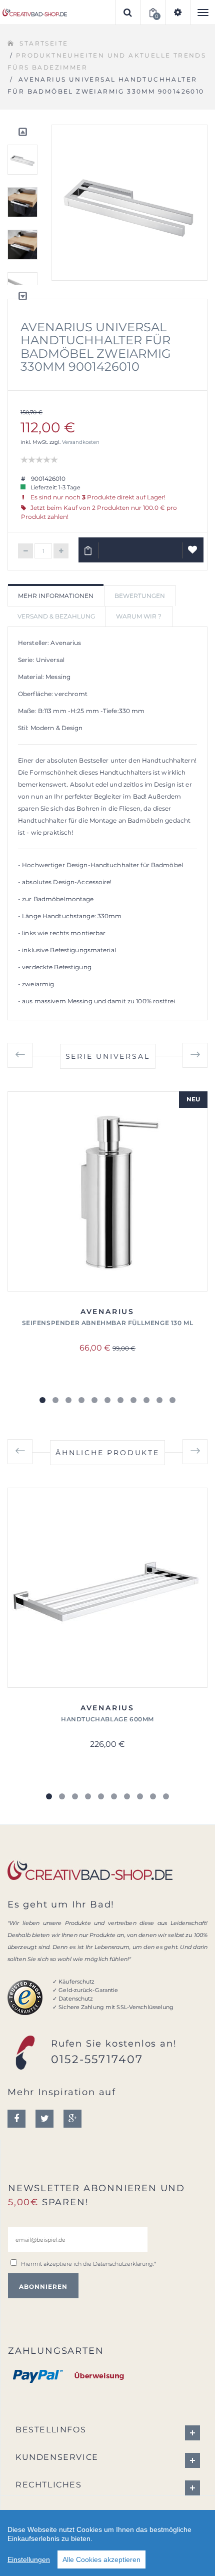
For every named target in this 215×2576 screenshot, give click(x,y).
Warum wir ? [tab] (139, 616)
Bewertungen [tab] (140, 596)
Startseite (44, 43)
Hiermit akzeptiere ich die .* (88, 2264)
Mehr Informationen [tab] (56, 596)
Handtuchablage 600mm (107, 1719)
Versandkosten (81, 442)
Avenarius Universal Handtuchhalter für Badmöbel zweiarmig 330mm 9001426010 (96, 347)
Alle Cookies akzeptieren (101, 2559)
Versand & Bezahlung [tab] (56, 616)
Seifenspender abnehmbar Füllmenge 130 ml (108, 1323)
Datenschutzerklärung (123, 2264)
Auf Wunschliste (193, 550)
